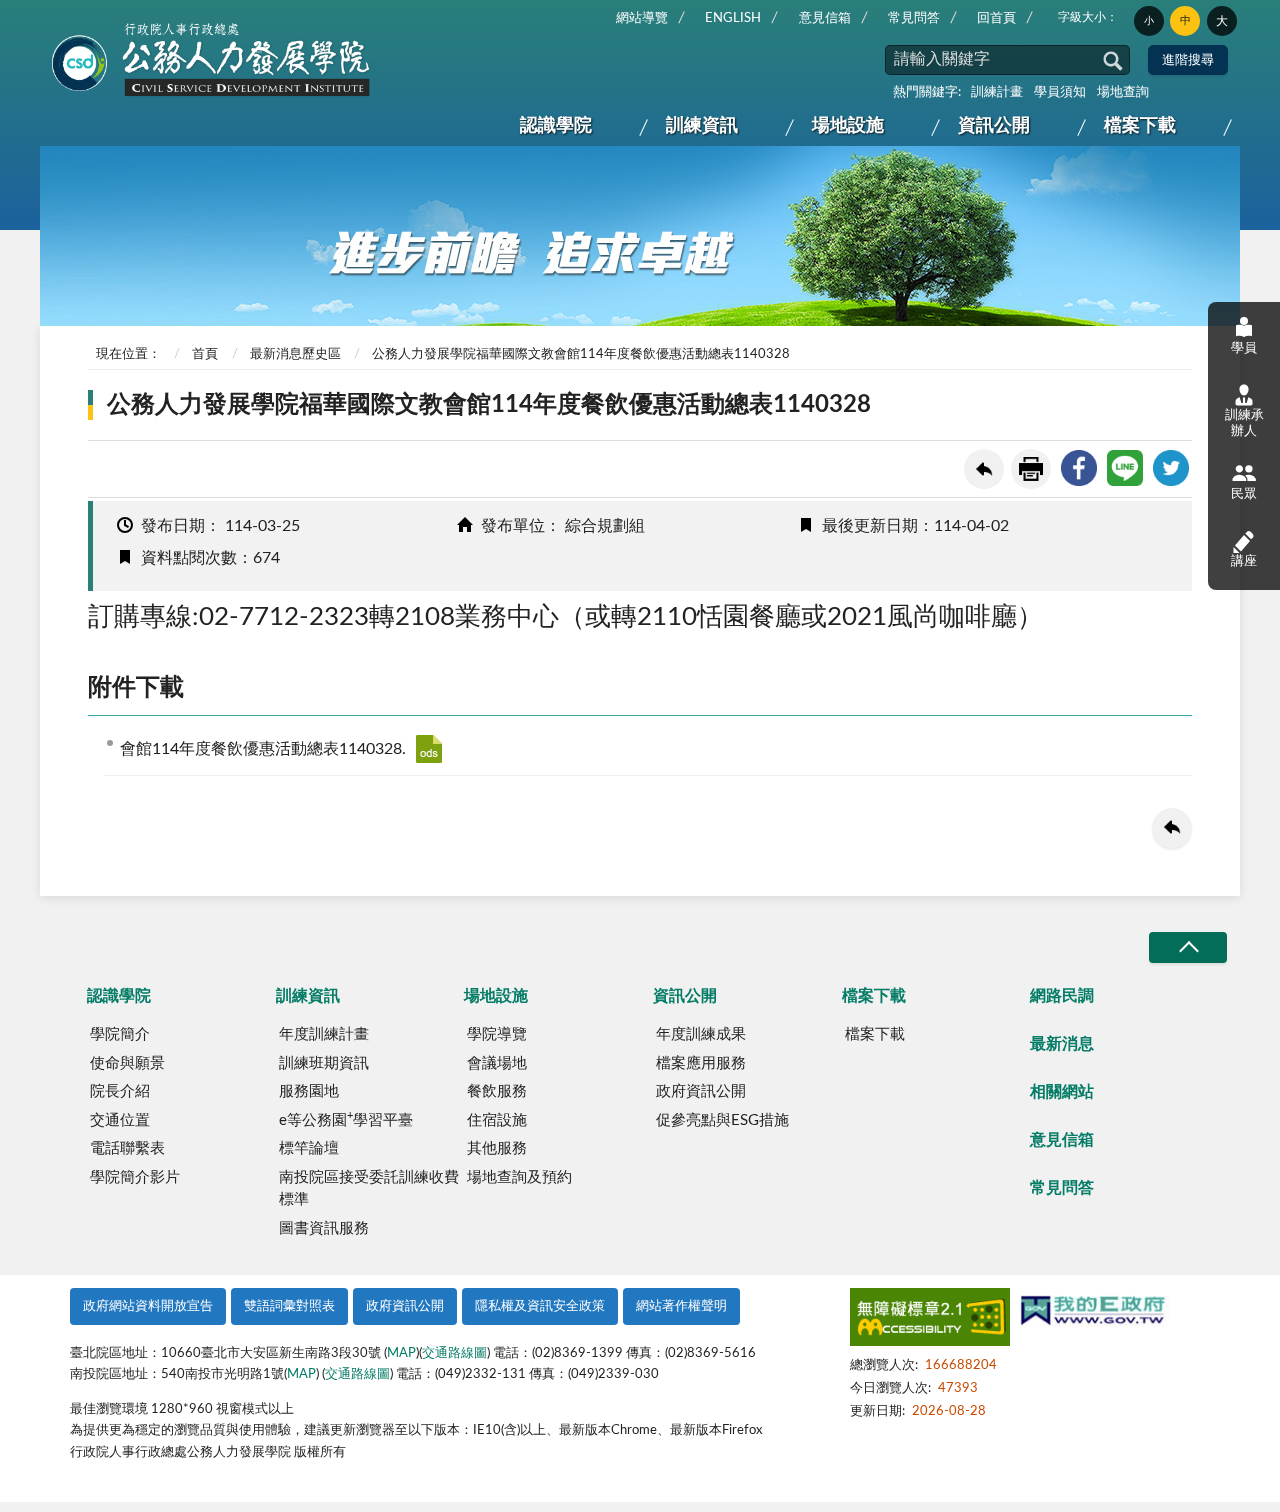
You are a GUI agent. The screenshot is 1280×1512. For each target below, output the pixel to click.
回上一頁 (984, 469)
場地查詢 (1123, 92)
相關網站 (1062, 1092)
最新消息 (1062, 1044)
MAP (401, 1353)
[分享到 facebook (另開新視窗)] (1079, 468)
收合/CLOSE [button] (1188, 947)
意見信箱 (825, 18)
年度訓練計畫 (324, 1034)
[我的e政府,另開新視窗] (1093, 1313)
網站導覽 (642, 18)
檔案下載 (1140, 126)
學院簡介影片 (135, 1177)
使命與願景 (127, 1063)
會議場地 (497, 1063)
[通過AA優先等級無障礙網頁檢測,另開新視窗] (930, 1320)
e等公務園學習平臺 (346, 1119)
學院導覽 (497, 1034)
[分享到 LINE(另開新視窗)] (1125, 468)
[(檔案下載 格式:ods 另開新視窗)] (429, 749)
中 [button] (1185, 20)
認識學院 (556, 126)
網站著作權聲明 (681, 1306)
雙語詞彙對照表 (289, 1306)
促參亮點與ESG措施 (722, 1120)
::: (57, 16)
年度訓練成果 (701, 1034)
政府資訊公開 (701, 1091)
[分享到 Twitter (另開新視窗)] (1171, 468)
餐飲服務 (497, 1091)
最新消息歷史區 (295, 354)
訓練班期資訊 (324, 1063)
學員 (1244, 348)
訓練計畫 (997, 92)
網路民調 (1062, 996)
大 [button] (1222, 21)
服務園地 (309, 1091)
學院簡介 (120, 1034)
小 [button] (1149, 21)
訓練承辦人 (1244, 423)
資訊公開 (994, 126)
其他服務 (497, 1148)
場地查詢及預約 (519, 1177)
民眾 (1244, 494)
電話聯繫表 (127, 1148)
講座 (1244, 561)
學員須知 (1060, 92)
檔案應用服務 (701, 1063)
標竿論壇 (309, 1148)
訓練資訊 (702, 126)
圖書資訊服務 (324, 1228)
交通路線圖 (454, 1353)
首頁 (205, 354)
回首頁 (996, 18)
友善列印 (1031, 469)
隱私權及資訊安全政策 (540, 1306)
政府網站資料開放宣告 (148, 1306)
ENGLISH (733, 18)
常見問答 (914, 18)
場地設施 (848, 126)
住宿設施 (497, 1120)
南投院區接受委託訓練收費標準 (369, 1189)
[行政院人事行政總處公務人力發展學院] (212, 61)
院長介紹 (120, 1091)
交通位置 (120, 1120)
